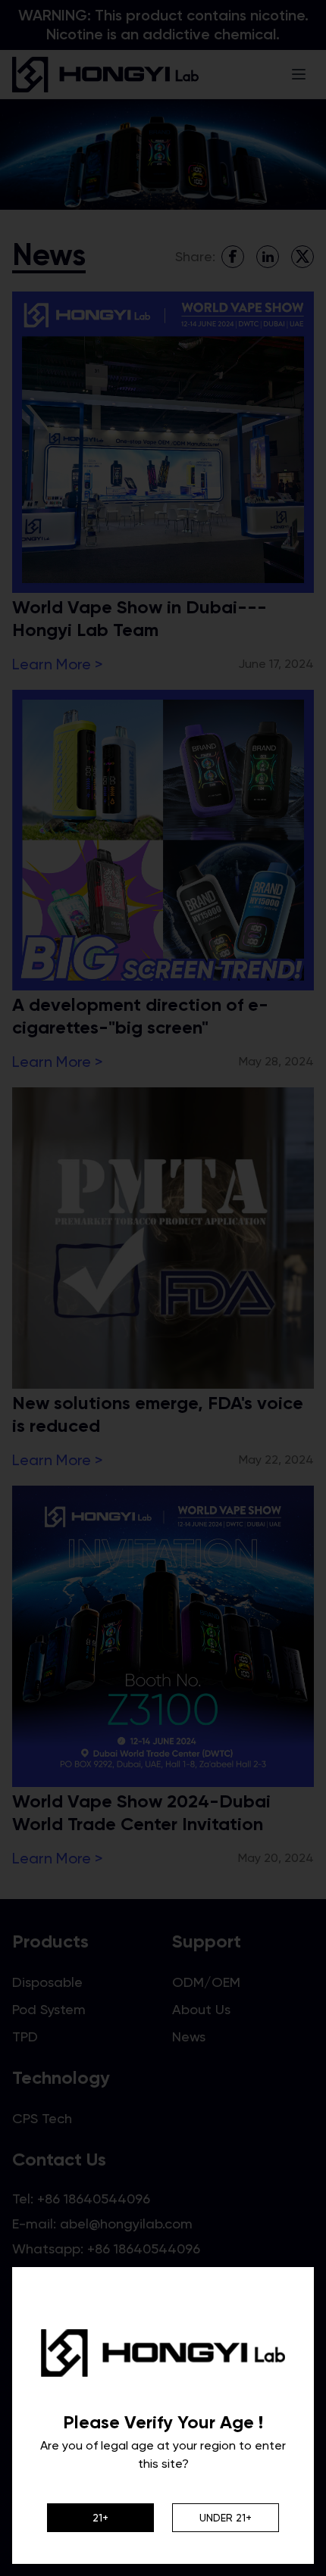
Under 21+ (226, 2518)
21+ (100, 2518)
